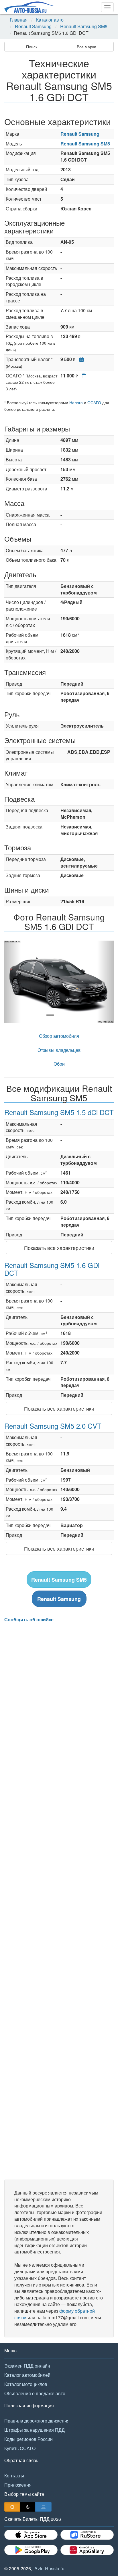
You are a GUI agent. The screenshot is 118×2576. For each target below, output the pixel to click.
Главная (19, 20)
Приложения (18, 2485)
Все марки (86, 47)
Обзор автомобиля (59, 1036)
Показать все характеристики (59, 1248)
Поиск (32, 47)
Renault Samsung (33, 26)
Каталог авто (50, 20)
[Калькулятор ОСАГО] (83, 376)
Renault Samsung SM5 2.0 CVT (53, 1426)
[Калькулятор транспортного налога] (80, 359)
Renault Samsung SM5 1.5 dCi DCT (59, 1112)
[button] (12, 982)
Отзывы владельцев (59, 1050)
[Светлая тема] (12, 2507)
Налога (76, 402)
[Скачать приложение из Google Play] (31, 2550)
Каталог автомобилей (27, 2375)
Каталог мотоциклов (26, 2384)
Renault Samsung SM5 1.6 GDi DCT (52, 1269)
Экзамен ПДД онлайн (27, 2366)
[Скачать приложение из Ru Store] (87, 2535)
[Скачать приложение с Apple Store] (31, 2535)
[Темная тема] (28, 2507)
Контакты (14, 2476)
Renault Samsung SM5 (84, 26)
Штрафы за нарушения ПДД (35, 2430)
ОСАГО (94, 402)
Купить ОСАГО (20, 2448)
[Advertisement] (59, 1901)
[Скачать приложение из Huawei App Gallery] (87, 2550)
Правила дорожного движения (37, 2421)
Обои (59, 1064)
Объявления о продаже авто (35, 2393)
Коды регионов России (28, 2439)
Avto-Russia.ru (49, 2568)
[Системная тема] (43, 2507)
